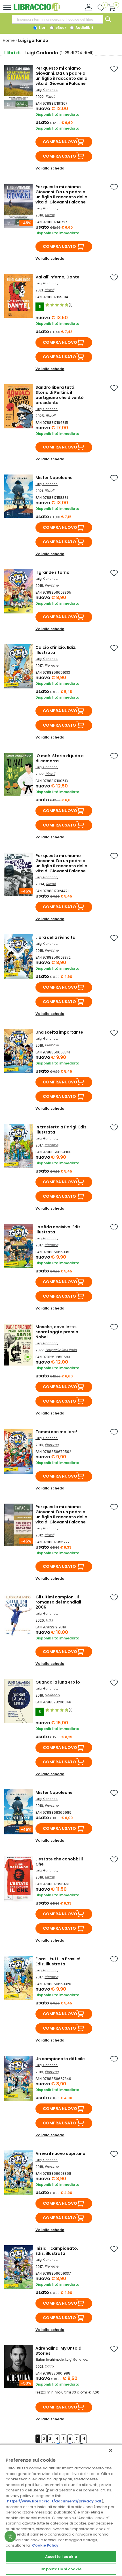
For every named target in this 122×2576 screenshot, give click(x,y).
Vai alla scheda (50, 168)
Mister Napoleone (54, 478)
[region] (61, 2510)
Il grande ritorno (52, 572)
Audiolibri (84, 28)
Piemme (52, 585)
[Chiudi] (111, 2450)
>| (84, 2439)
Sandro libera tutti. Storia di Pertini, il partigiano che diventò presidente (60, 395)
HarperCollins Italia (61, 1350)
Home (9, 40)
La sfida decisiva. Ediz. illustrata (59, 1229)
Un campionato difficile (60, 2059)
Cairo (49, 2366)
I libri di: (13, 53)
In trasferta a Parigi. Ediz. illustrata (62, 1130)
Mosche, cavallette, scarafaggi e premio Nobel (57, 1332)
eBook (60, 28)
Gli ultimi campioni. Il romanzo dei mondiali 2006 (58, 1602)
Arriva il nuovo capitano (60, 2154)
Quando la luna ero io (58, 1682)
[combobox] (58, 19)
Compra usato (59, 156)
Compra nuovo (60, 142)
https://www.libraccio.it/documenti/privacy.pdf (54, 2501)
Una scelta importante (59, 1032)
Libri (42, 28)
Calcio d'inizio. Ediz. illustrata (56, 650)
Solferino (52, 1695)
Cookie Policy (45, 2545)
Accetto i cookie (61, 2557)
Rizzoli (50, 96)
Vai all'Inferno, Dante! (58, 277)
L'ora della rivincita (55, 937)
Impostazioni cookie (61, 2569)
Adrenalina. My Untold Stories (58, 2351)
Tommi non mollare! (56, 1432)
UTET (49, 1620)
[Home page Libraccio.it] (37, 10)
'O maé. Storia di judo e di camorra (60, 758)
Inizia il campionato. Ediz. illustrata (57, 2251)
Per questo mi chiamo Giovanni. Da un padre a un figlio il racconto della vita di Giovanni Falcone (61, 76)
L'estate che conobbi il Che (59, 1862)
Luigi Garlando (46, 90)
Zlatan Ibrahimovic (50, 2360)
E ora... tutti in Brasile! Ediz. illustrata (58, 1961)
